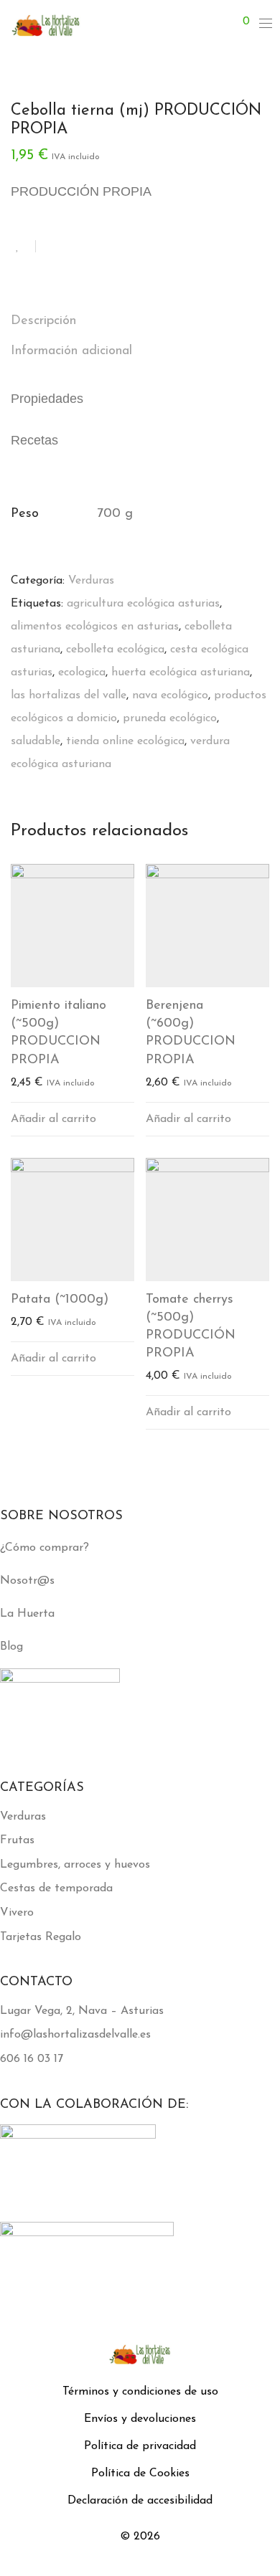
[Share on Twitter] (73, 247)
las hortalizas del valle (69, 695)
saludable (36, 741)
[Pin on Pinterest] (93, 247)
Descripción (43, 321)
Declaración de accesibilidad (140, 2501)
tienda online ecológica (125, 741)
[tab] (140, 322)
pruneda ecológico (170, 718)
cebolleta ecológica (115, 650)
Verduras (91, 581)
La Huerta (27, 1614)
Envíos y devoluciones (140, 2419)
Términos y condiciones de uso (140, 2392)
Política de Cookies (140, 2473)
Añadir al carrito (53, 1119)
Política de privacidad (140, 2446)
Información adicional (71, 351)
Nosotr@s (27, 1581)
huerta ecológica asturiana (181, 672)
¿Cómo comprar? (45, 1548)
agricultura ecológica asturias (143, 604)
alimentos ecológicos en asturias (95, 627)
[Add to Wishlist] (23, 246)
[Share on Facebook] (52, 247)
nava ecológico (170, 695)
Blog (11, 1647)
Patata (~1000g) (60, 1300)
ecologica (82, 672)
